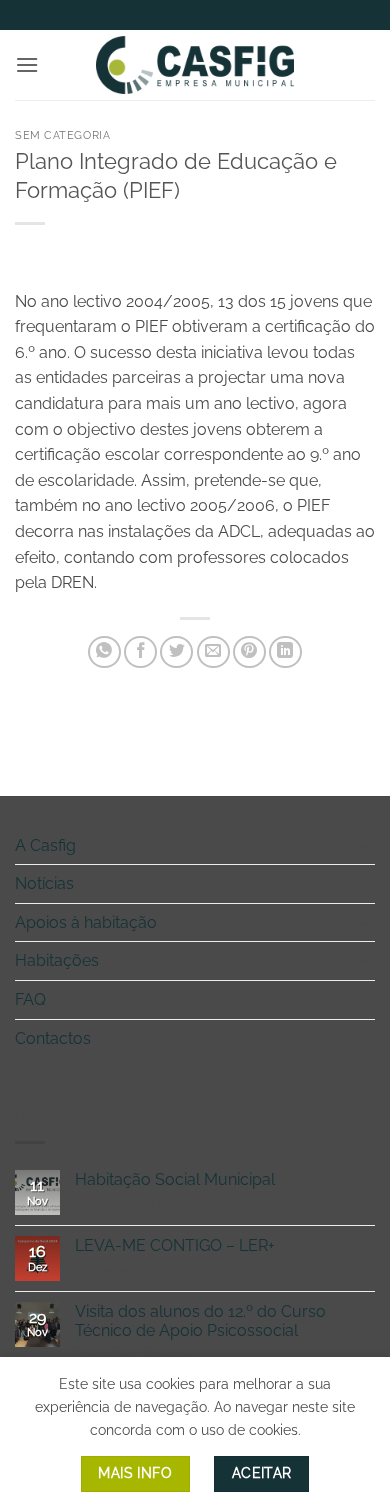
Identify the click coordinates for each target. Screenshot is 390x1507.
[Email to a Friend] (213, 652)
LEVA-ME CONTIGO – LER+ (175, 1245)
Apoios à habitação (86, 922)
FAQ (30, 999)
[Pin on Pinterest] (249, 652)
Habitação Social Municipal (175, 1179)
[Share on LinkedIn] (285, 652)
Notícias (44, 883)
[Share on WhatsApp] (104, 652)
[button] (27, 64)
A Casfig (45, 845)
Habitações (57, 960)
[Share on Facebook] (140, 652)
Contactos (53, 1038)
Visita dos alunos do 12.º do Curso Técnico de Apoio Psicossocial (200, 1321)
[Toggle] (363, 845)
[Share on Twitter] (176, 652)
